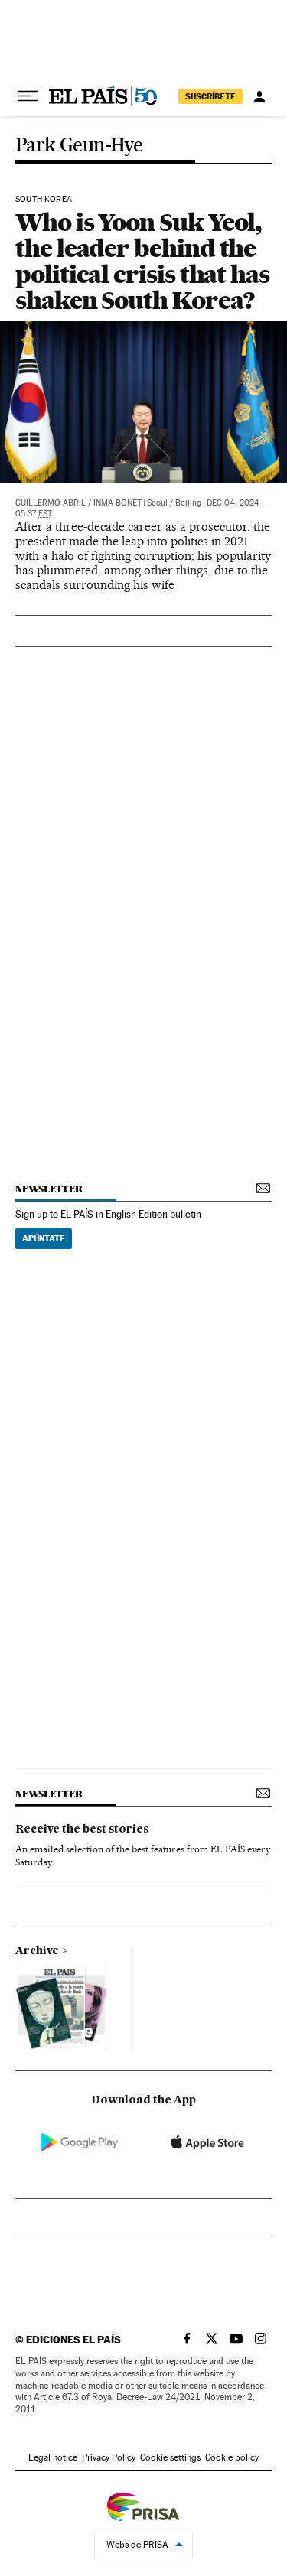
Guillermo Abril (51, 503)
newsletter (49, 1189)
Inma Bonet (117, 503)
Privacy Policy (109, 2457)
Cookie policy (232, 2457)
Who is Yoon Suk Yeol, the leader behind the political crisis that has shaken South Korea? (142, 261)
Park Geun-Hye (79, 146)
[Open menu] (28, 96)
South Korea (44, 200)
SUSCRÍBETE (210, 96)
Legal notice (53, 2457)
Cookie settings (170, 2457)
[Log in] (259, 96)
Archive (37, 1951)
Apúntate (44, 1238)
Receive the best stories (82, 1830)
